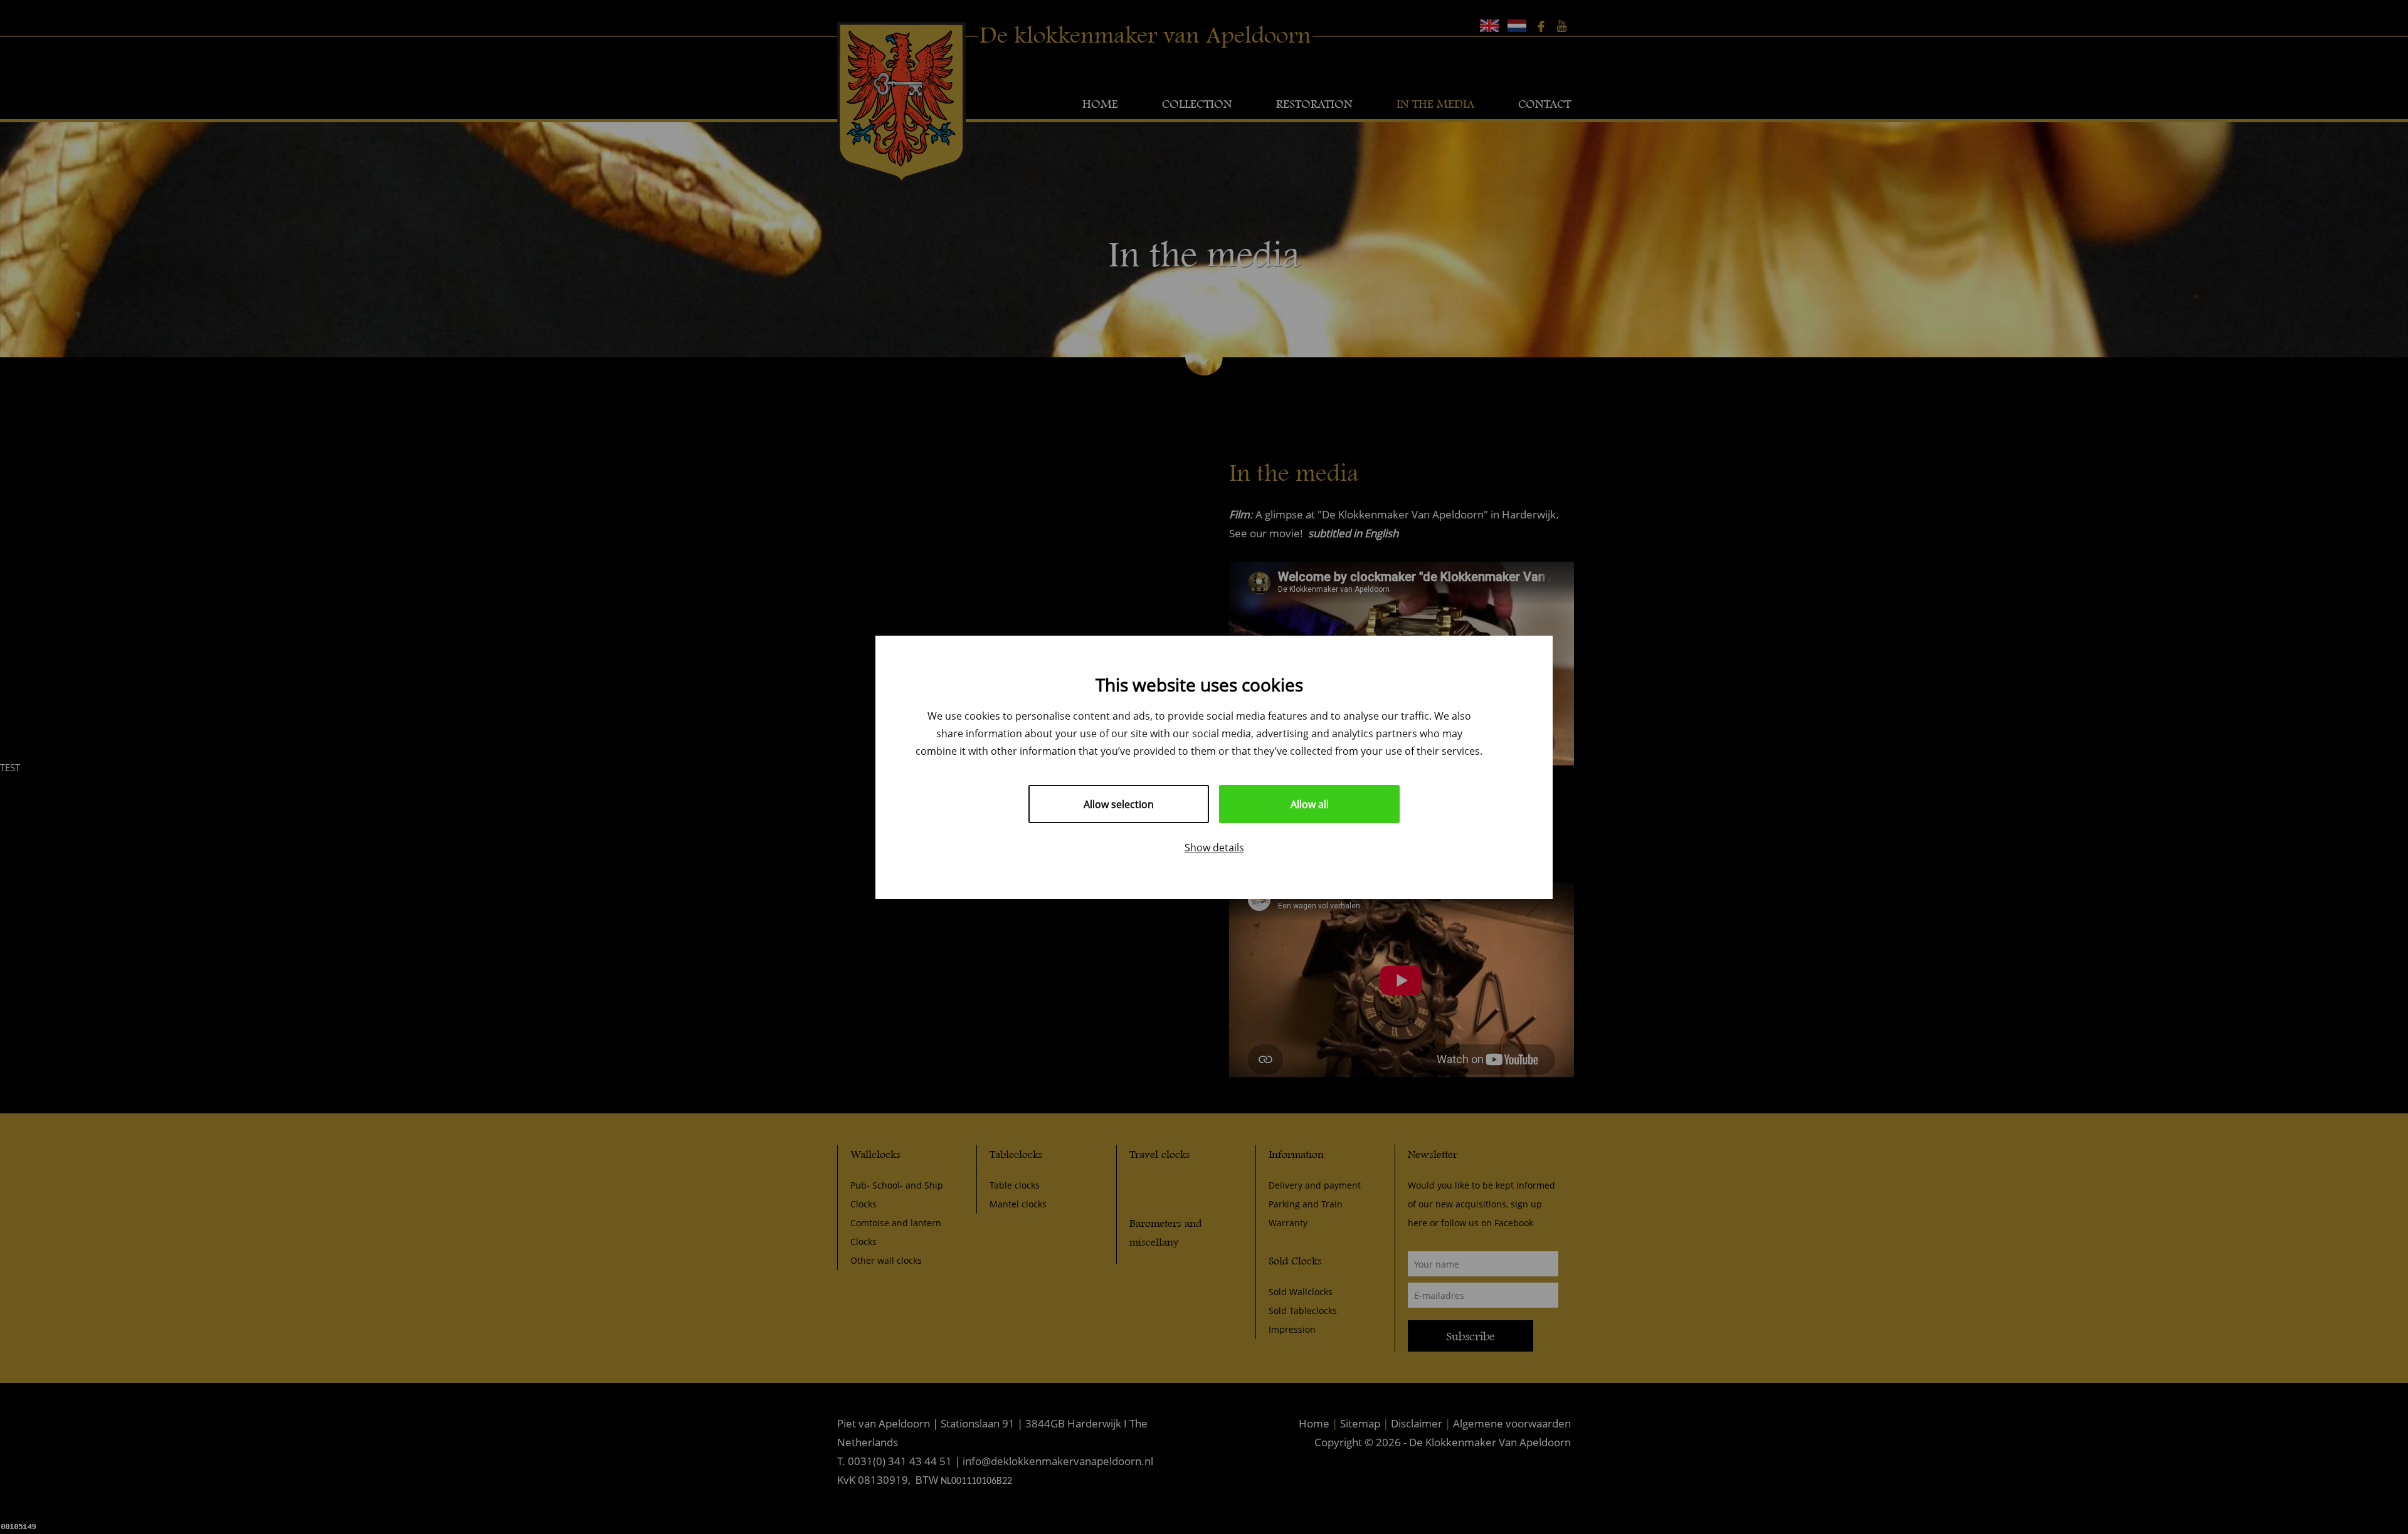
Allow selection (1119, 804)
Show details (1214, 847)
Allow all (1310, 804)
